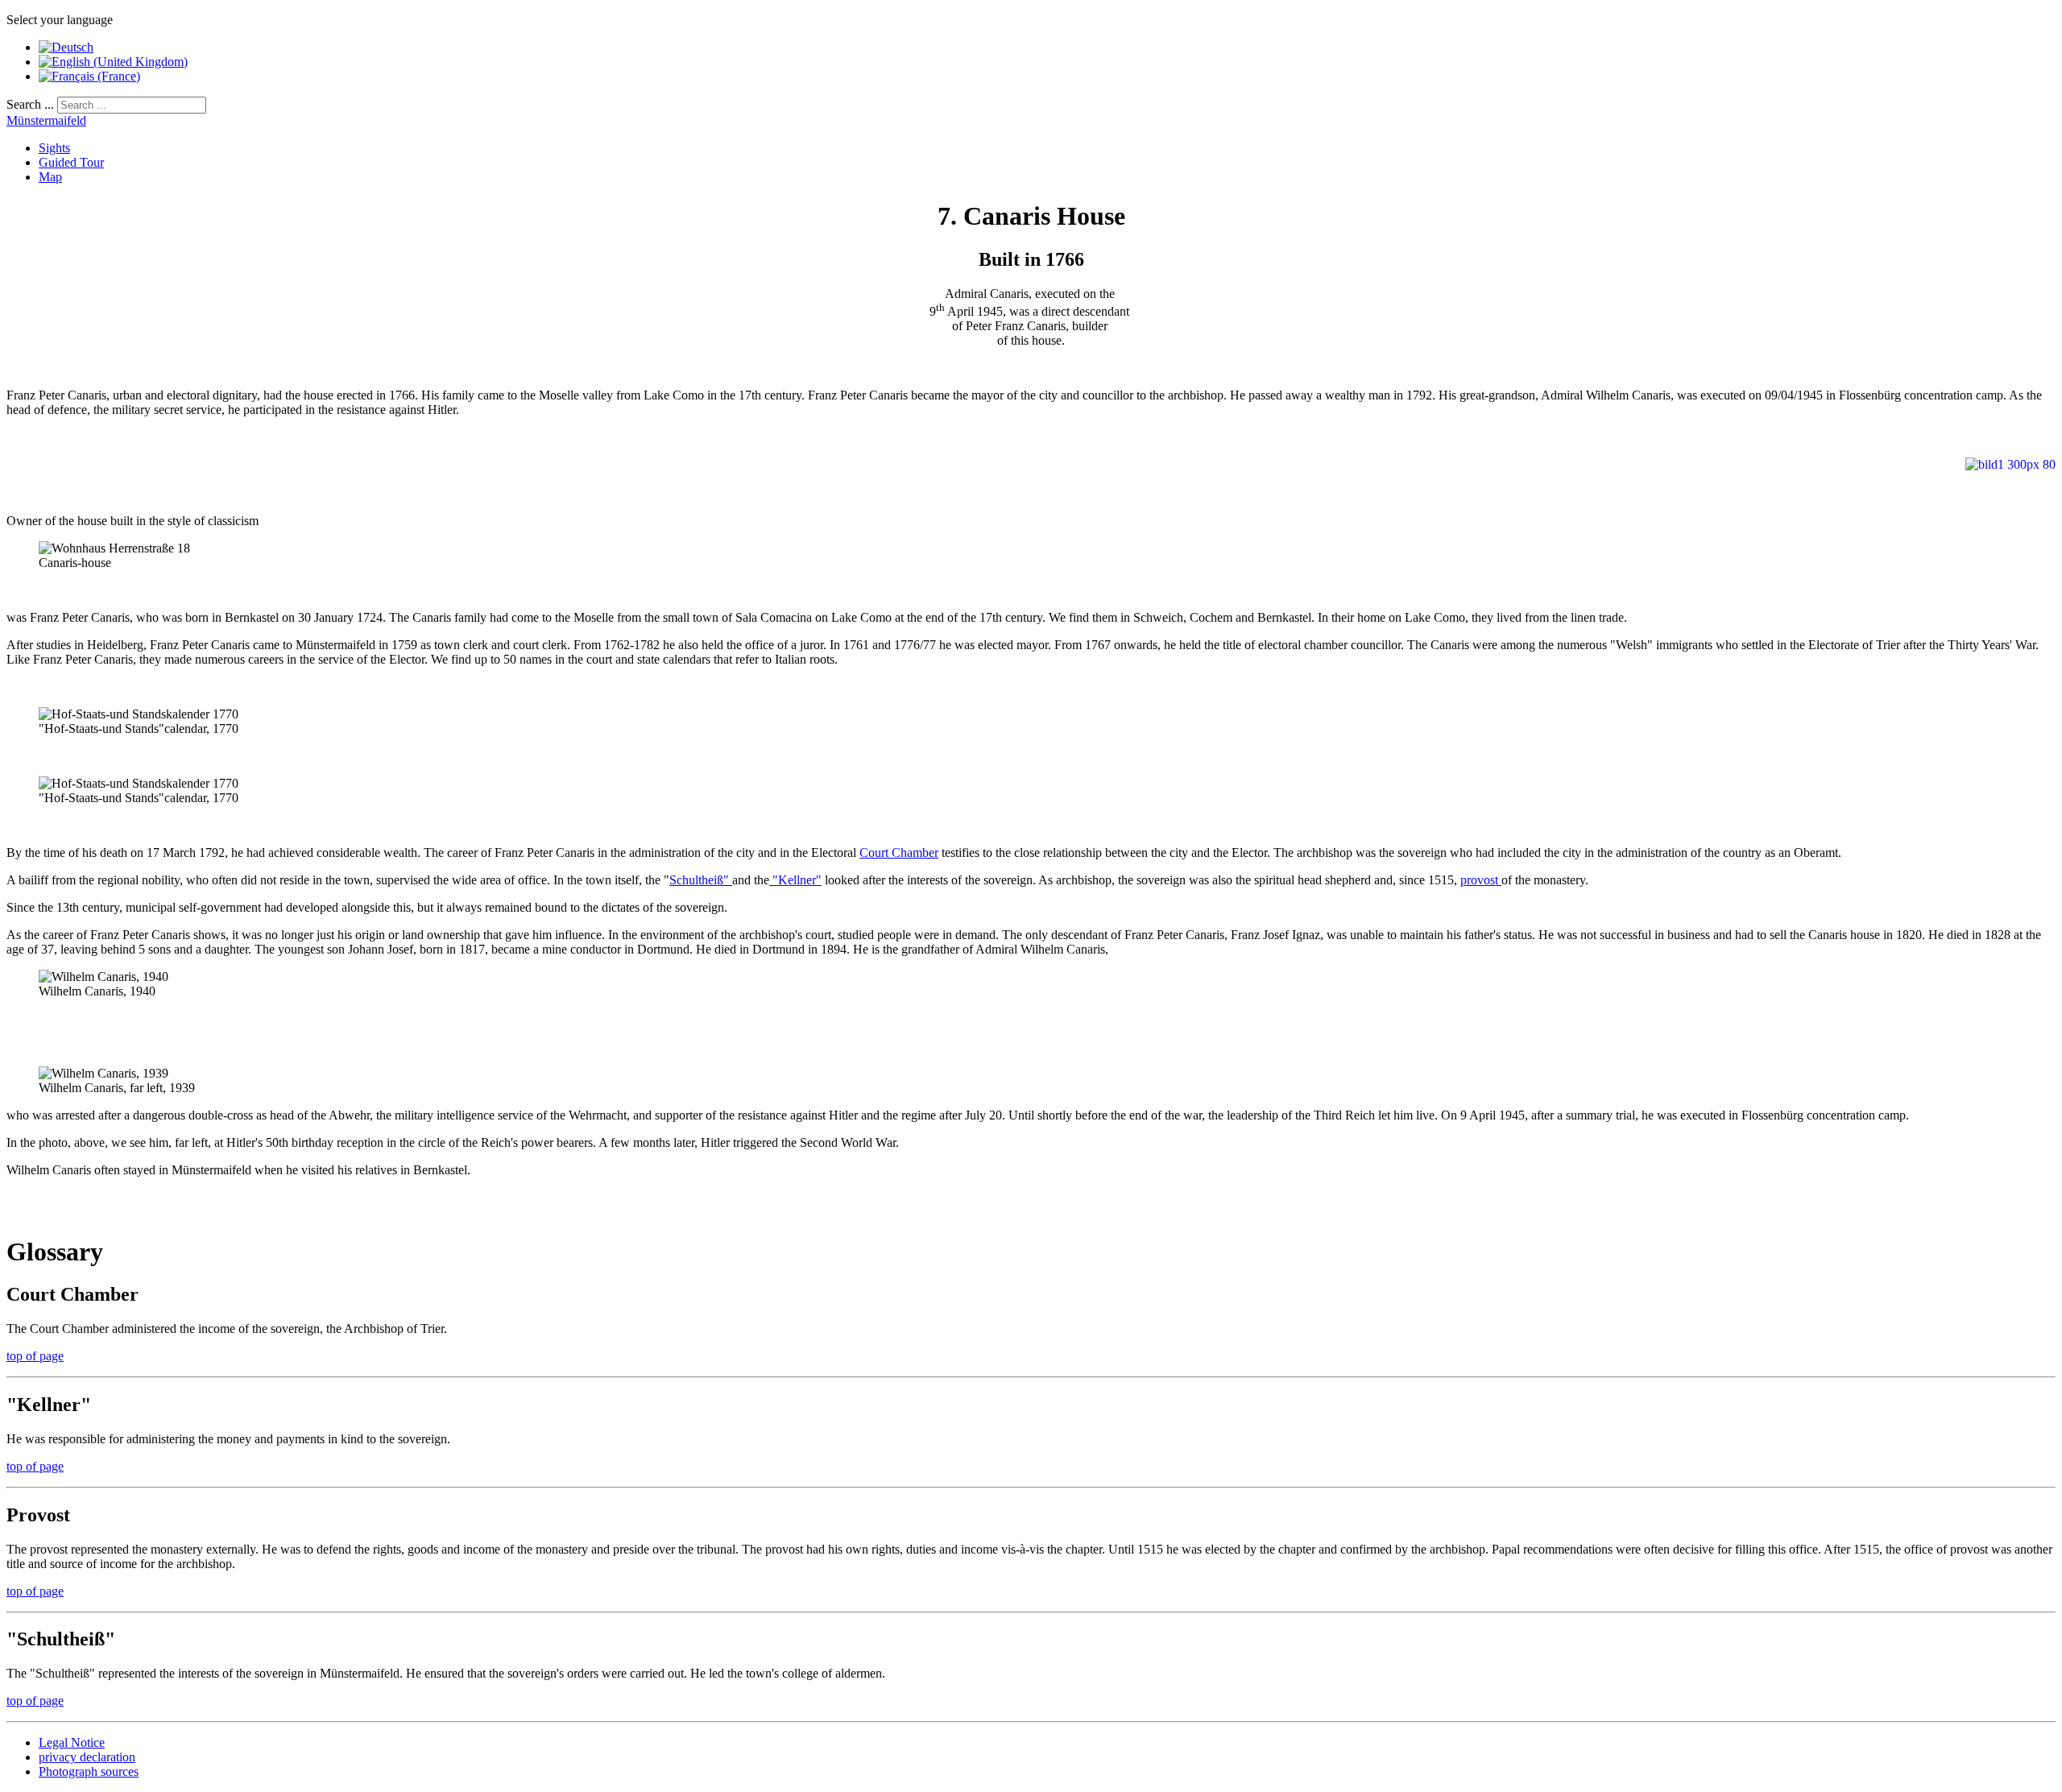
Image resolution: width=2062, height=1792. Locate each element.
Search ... (30, 104)
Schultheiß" (701, 880)
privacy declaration (87, 1757)
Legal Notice (72, 1742)
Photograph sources (89, 1771)
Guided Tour (71, 162)
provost (1481, 880)
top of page (35, 1356)
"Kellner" (795, 880)
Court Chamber (899, 853)
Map (50, 177)
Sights (54, 148)
